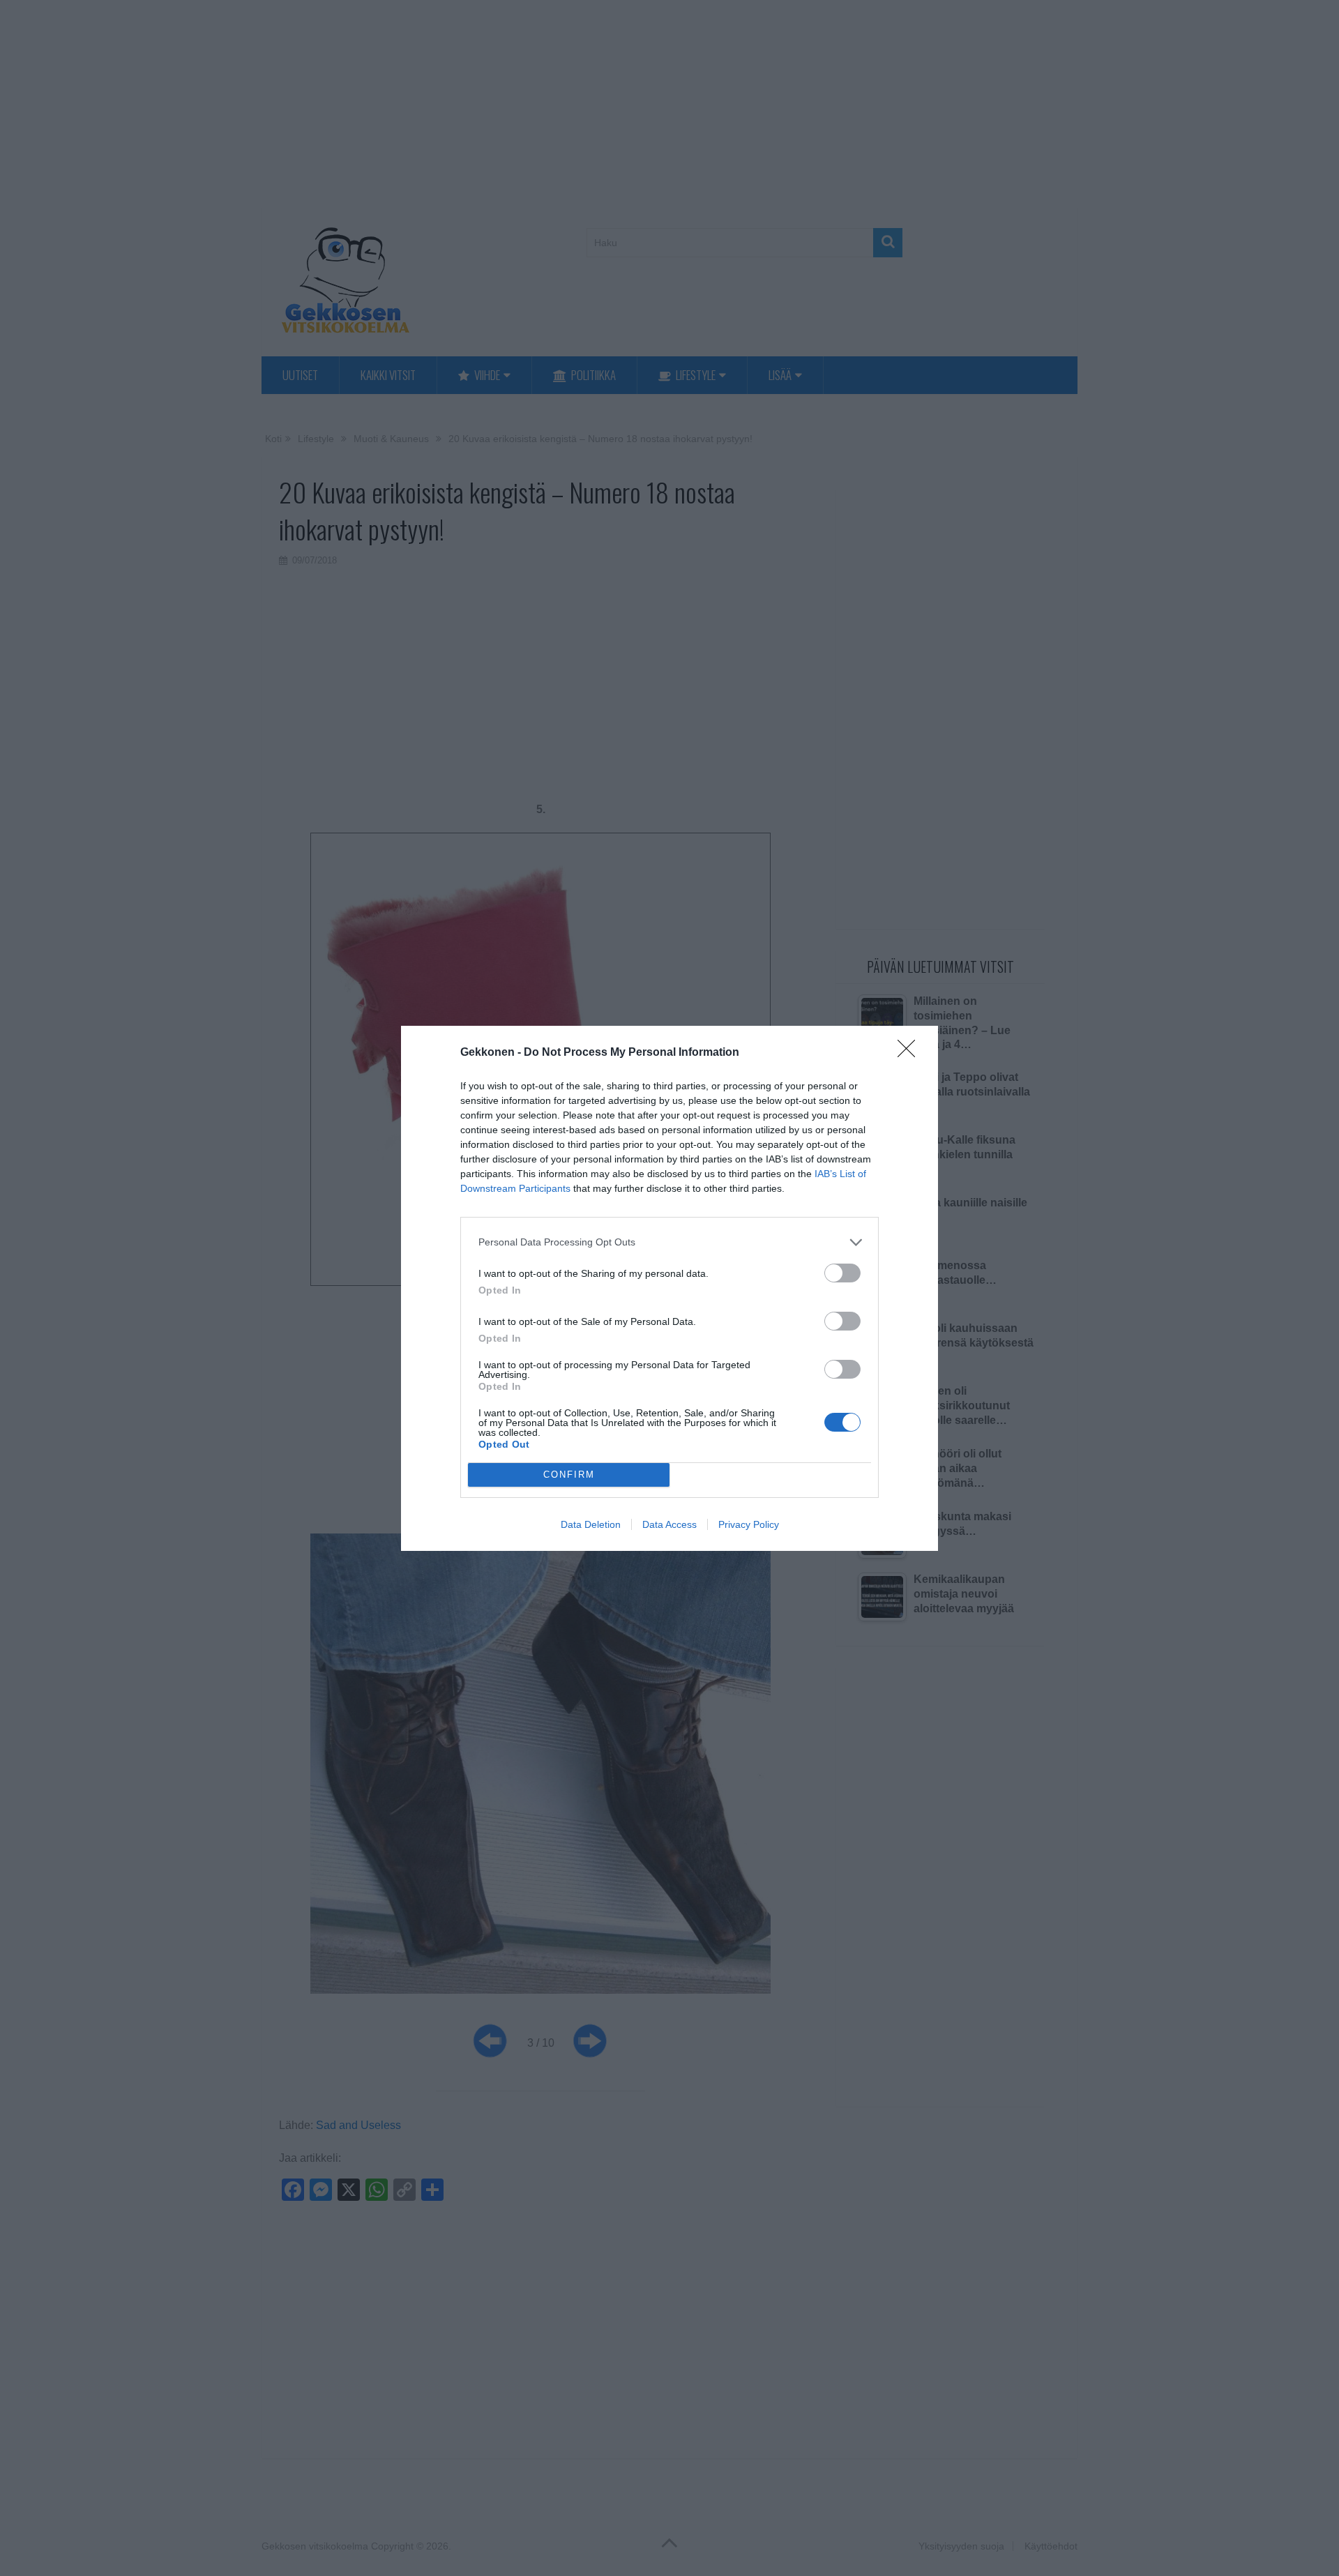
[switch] (842, 1273)
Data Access (669, 1524)
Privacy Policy (749, 1524)
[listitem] (669, 1242)
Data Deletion (591, 1524)
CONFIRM (569, 1475)
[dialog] (669, 1288)
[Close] (911, 1053)
